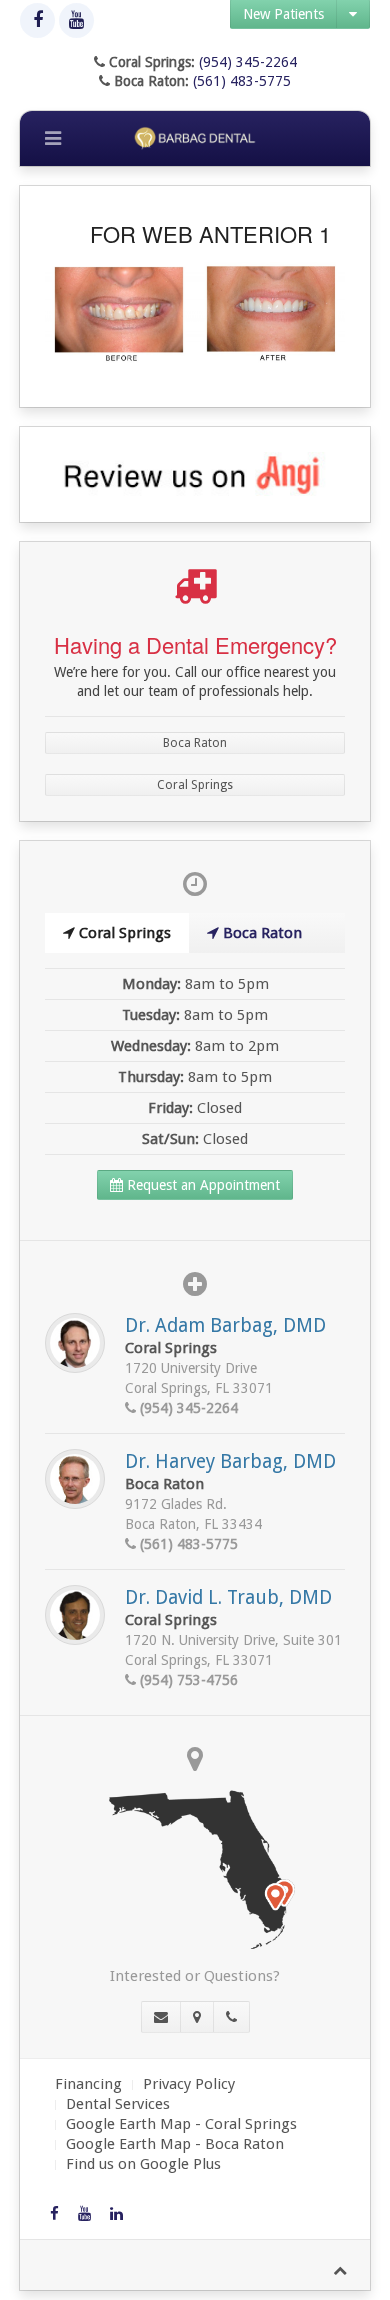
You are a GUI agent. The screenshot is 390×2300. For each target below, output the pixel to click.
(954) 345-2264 (248, 62)
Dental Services (118, 2104)
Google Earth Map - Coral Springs (181, 2124)
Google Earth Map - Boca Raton (175, 2144)
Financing (88, 2084)
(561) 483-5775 (242, 81)
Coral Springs (195, 785)
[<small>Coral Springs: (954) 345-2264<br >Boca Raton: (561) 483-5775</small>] (231, 2017)
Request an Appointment (201, 1185)
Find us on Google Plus (143, 2164)
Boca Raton (195, 743)
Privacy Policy (189, 2084)
